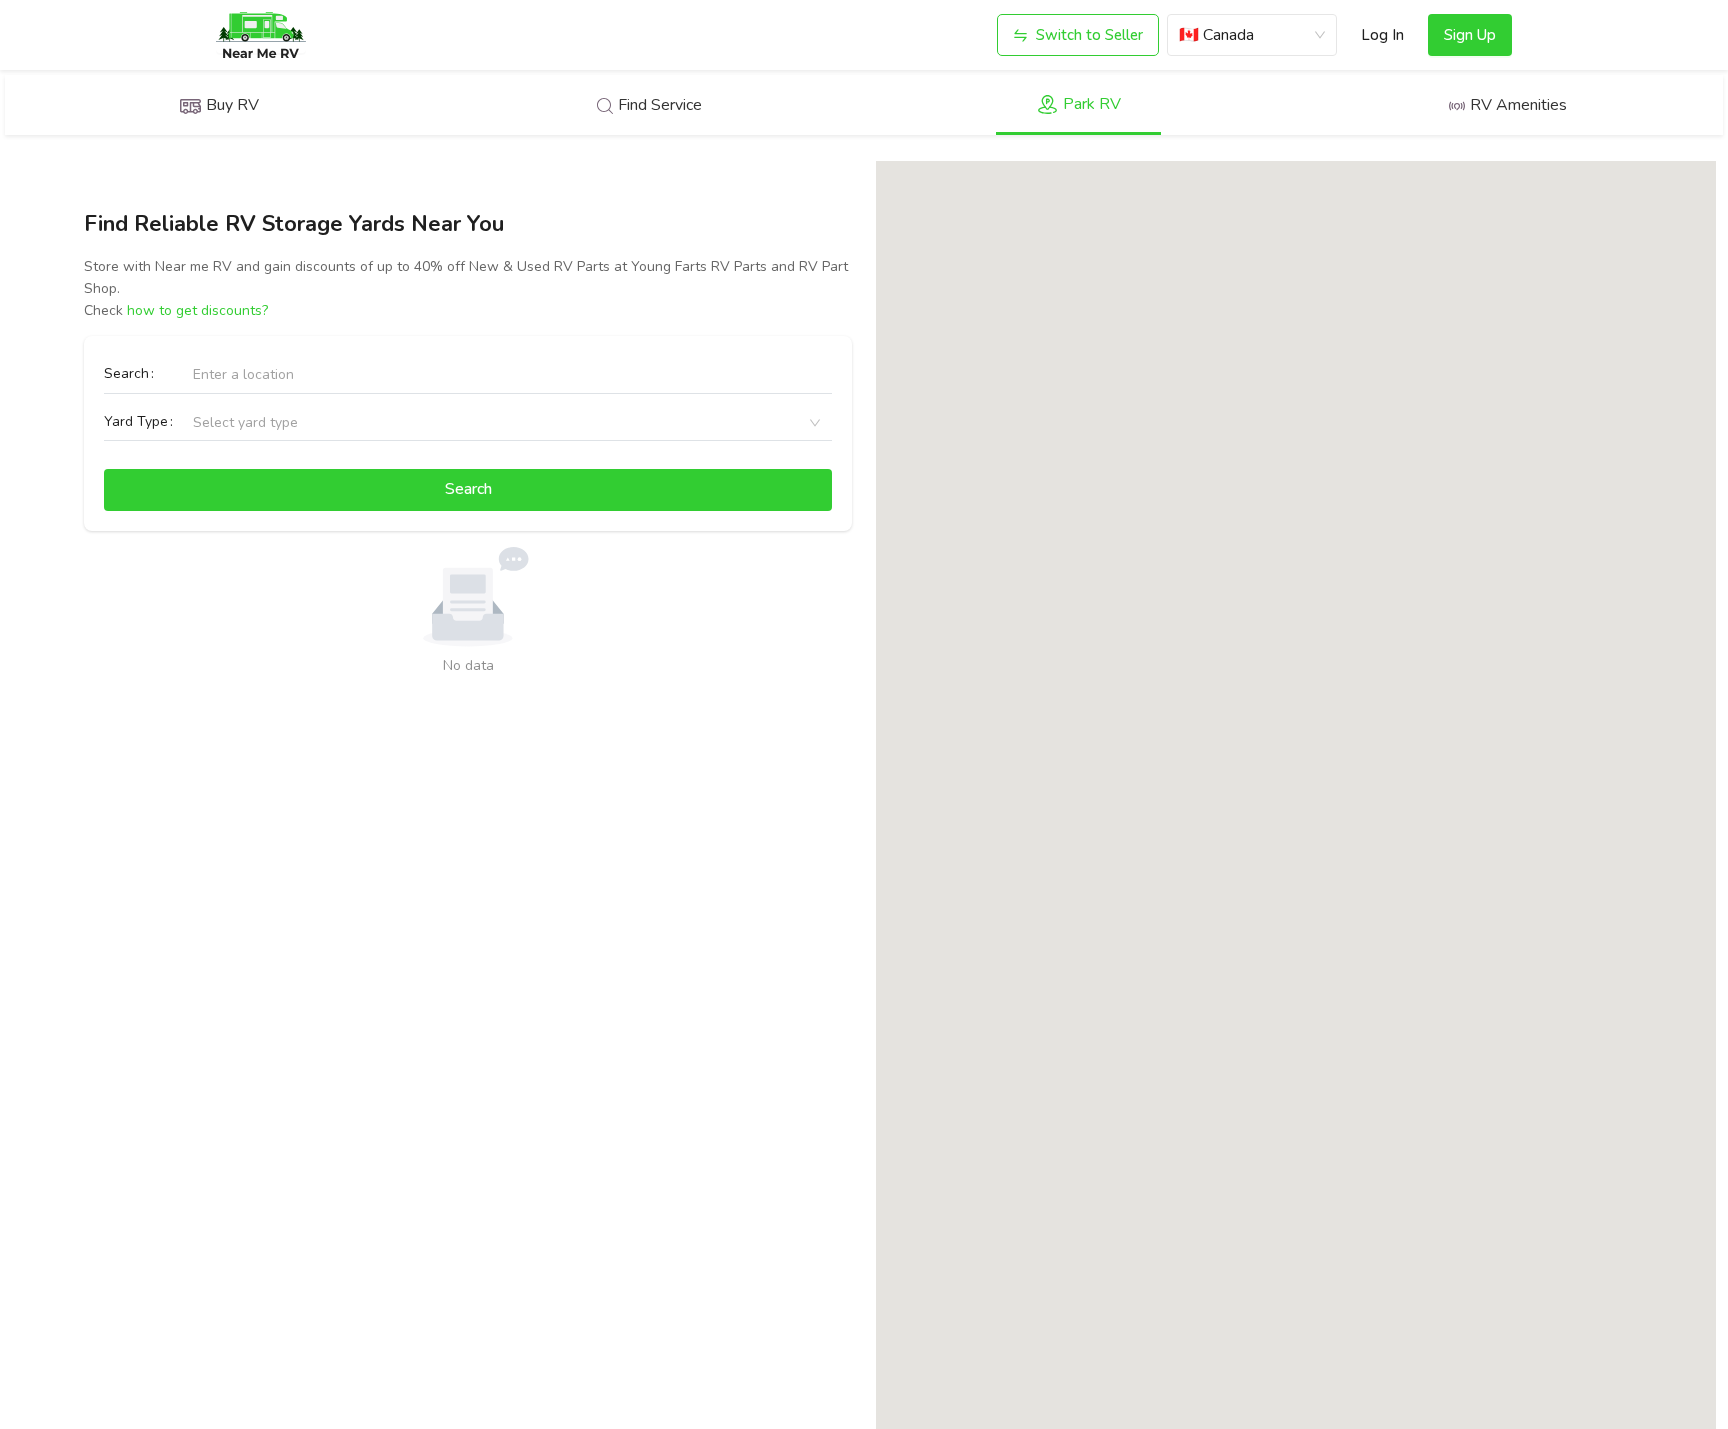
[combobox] (204, 423)
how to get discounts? (197, 310)
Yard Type (136, 421)
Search (126, 373)
